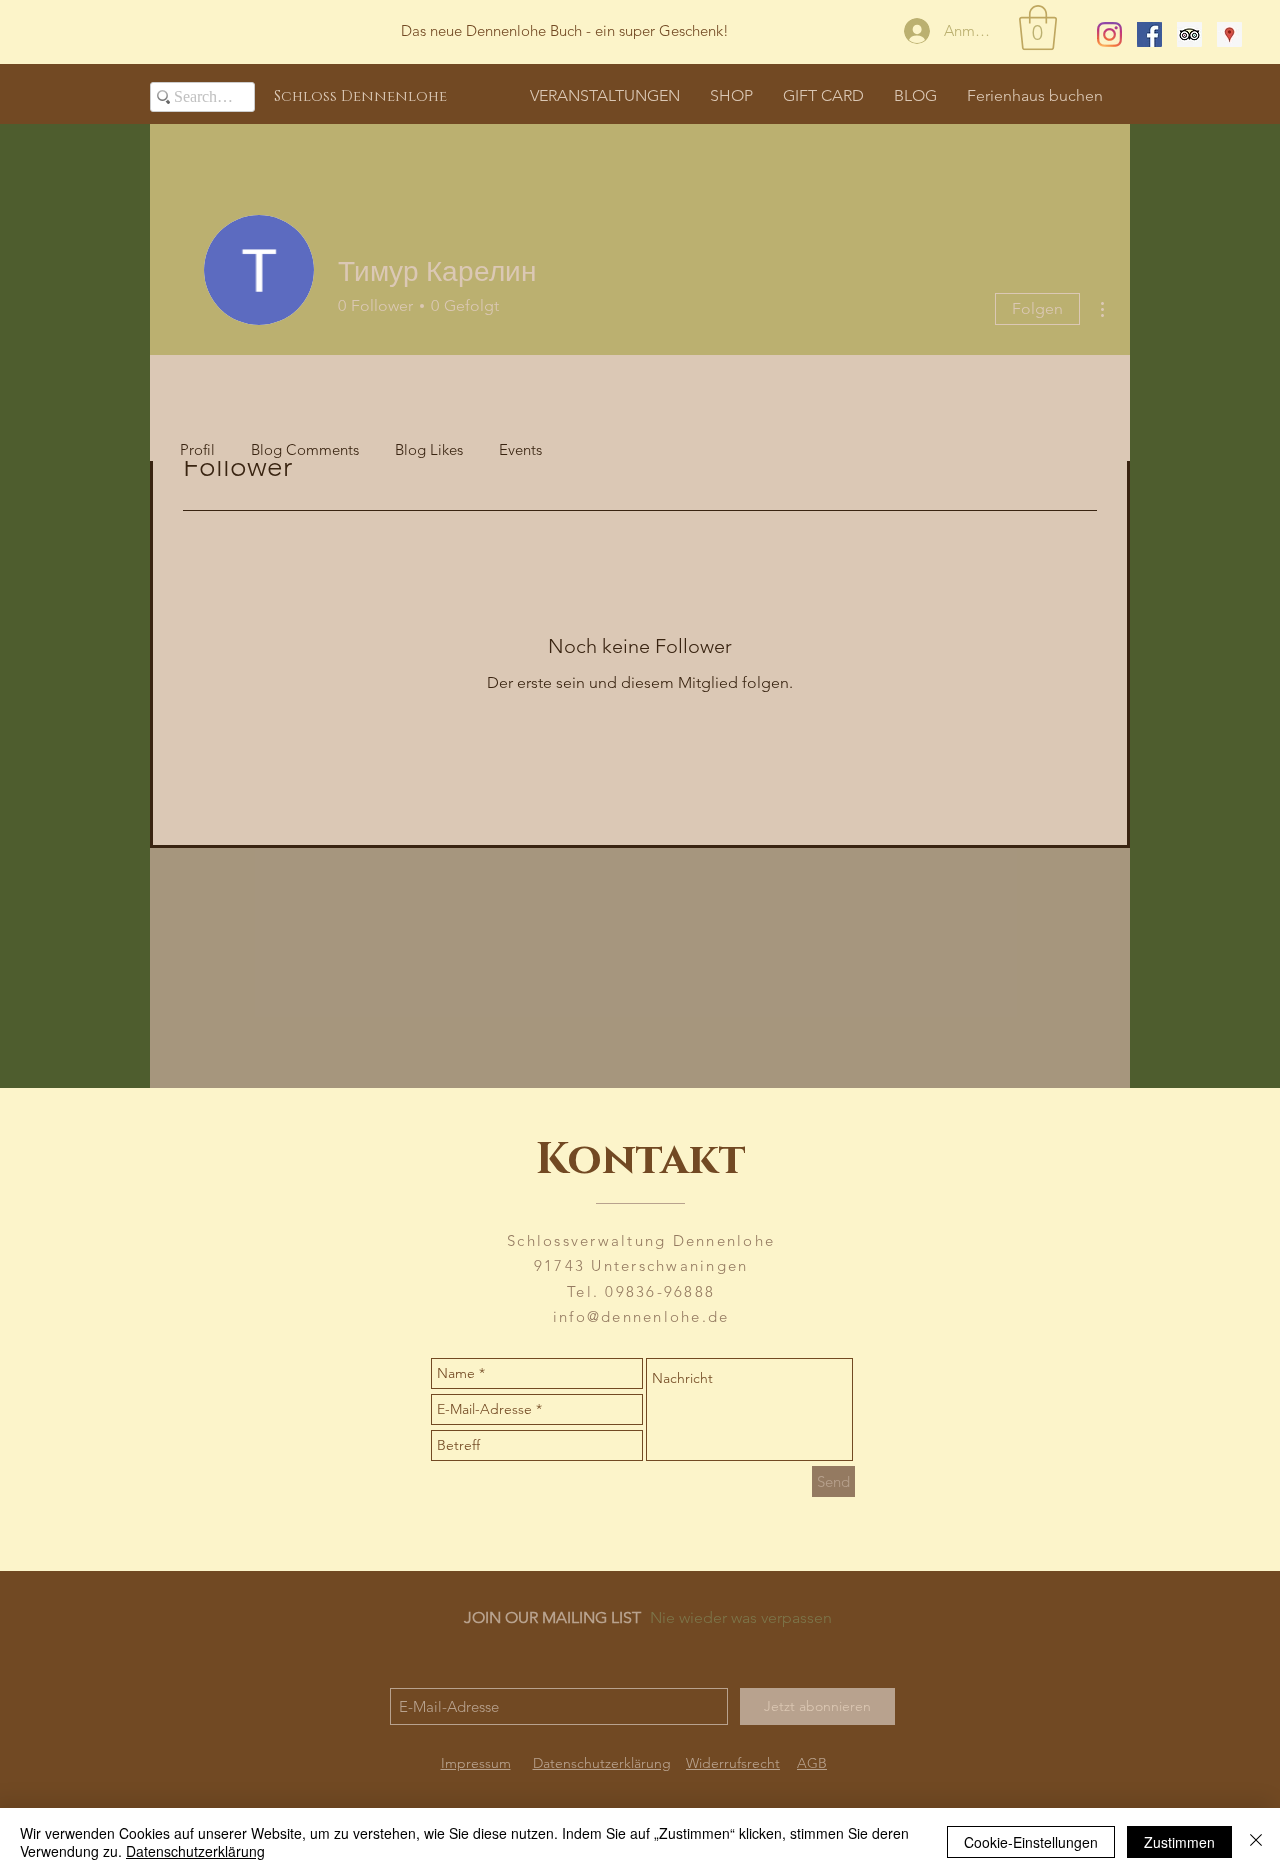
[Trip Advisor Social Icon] (1189, 34)
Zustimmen (1179, 1842)
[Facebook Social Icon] (1149, 34)
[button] (1038, 27)
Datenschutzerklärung (195, 1851)
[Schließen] (1256, 1842)
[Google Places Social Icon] (1229, 34)
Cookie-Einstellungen (1031, 1842)
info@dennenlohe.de (641, 1316)
